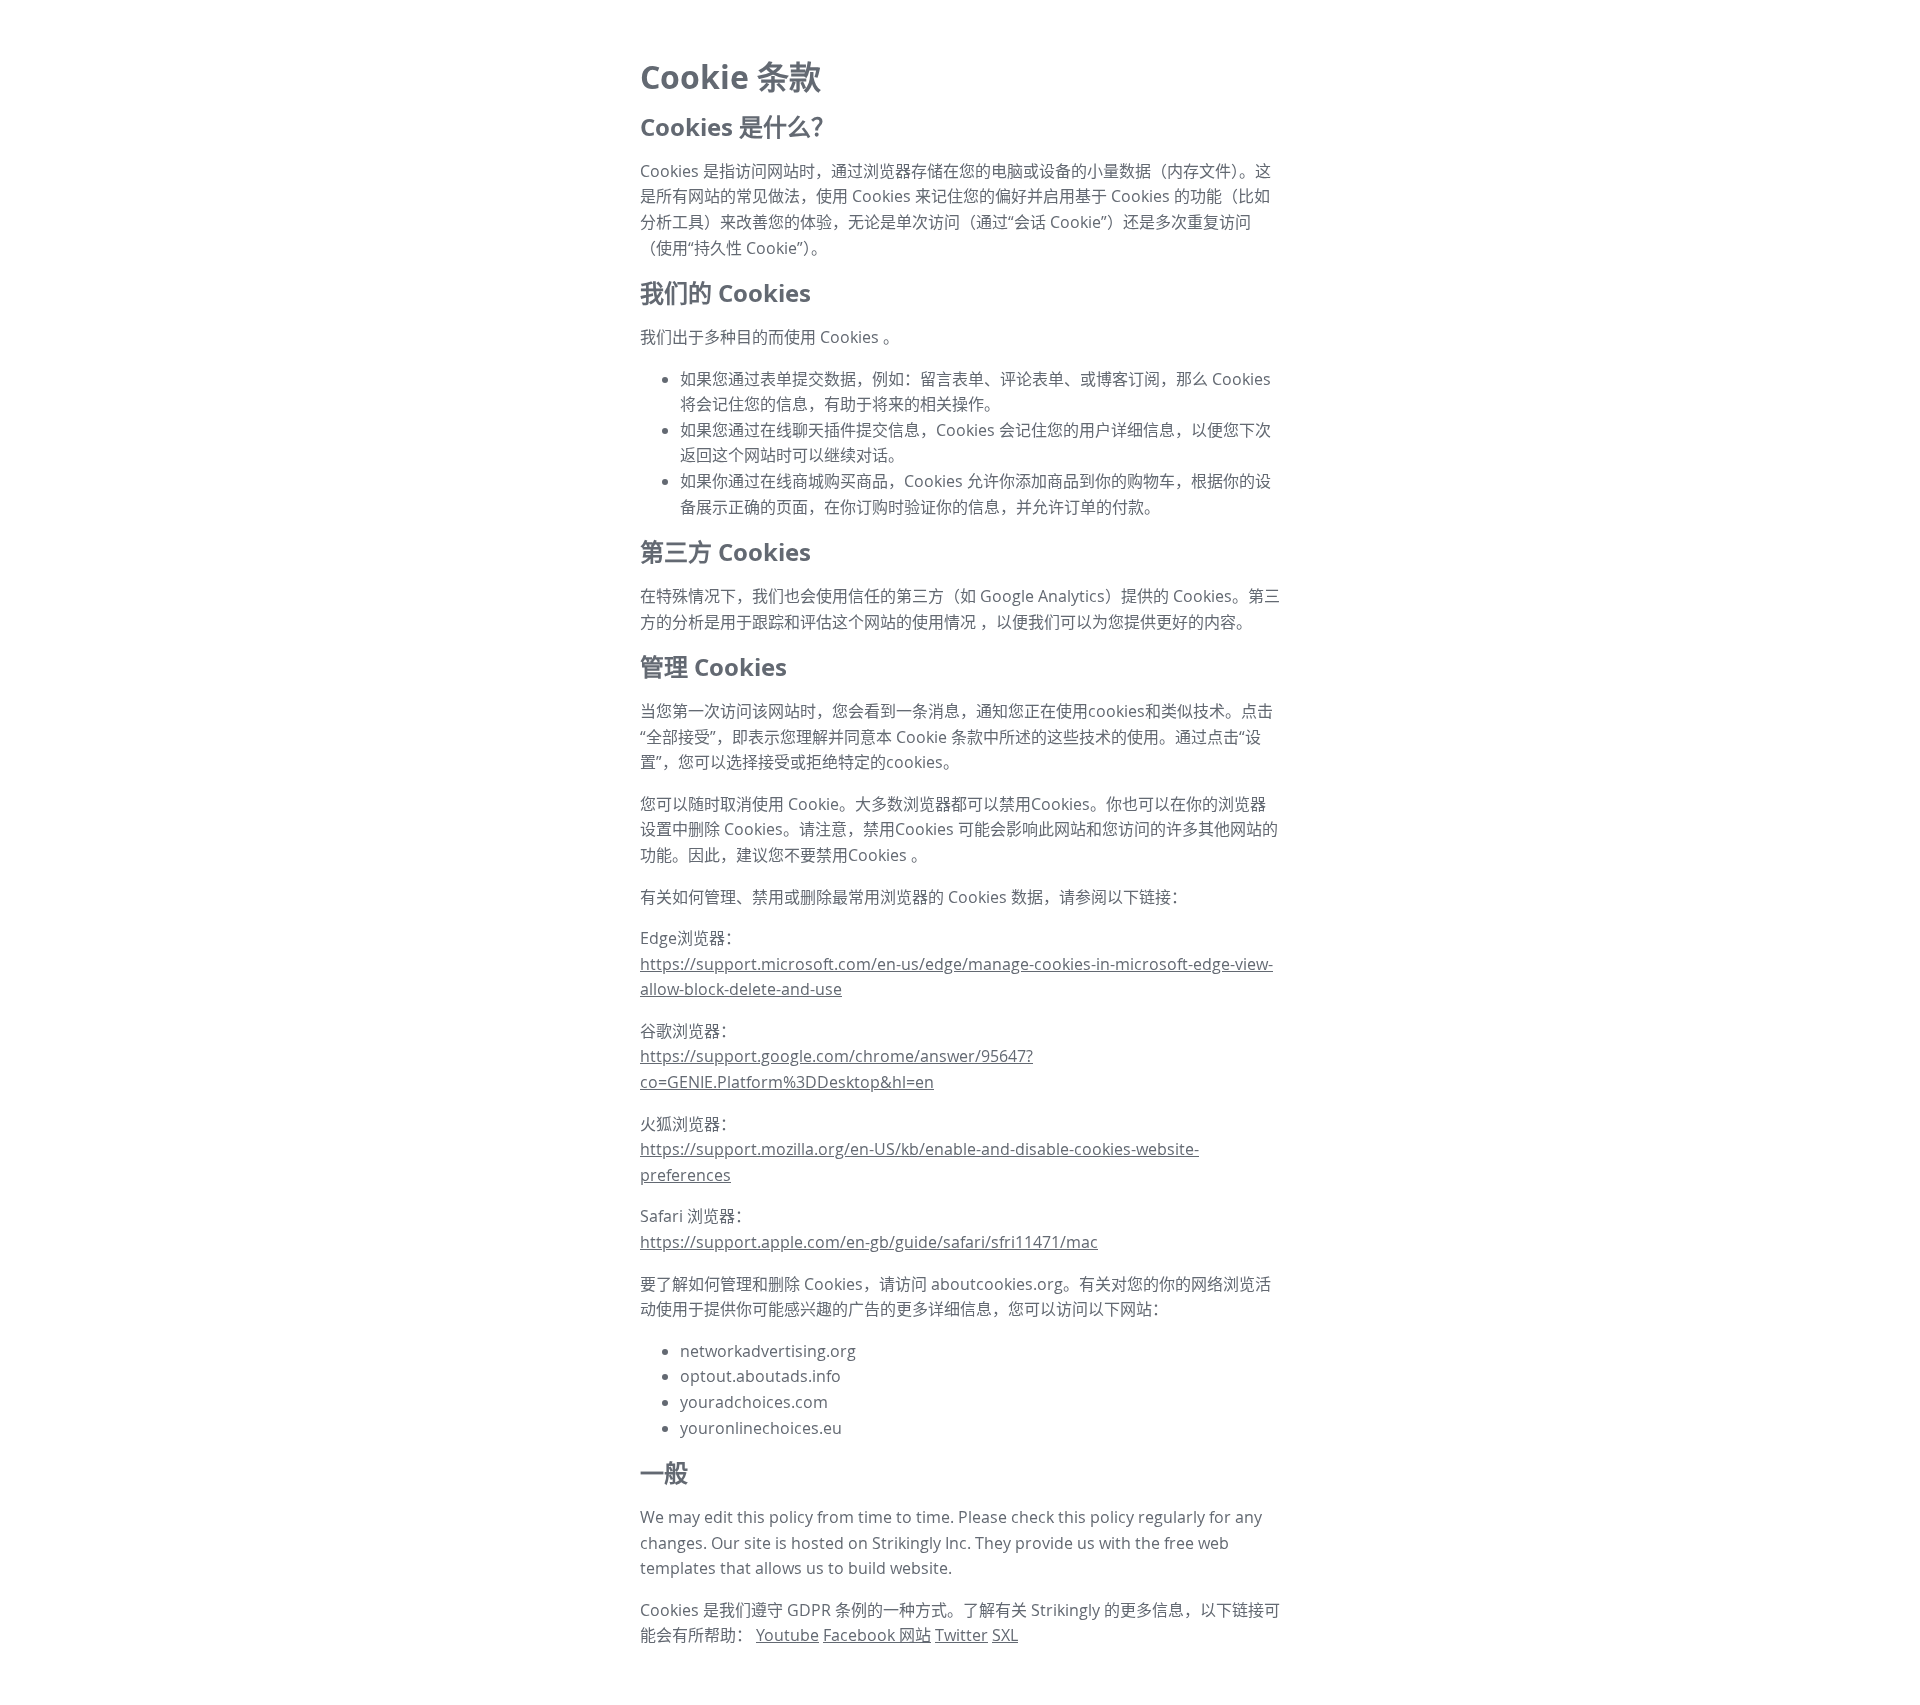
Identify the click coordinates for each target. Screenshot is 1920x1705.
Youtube (787, 1635)
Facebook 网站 (877, 1635)
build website (898, 1568)
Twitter (961, 1635)
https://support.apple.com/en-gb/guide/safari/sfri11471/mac (869, 1242)
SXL (1005, 1635)
